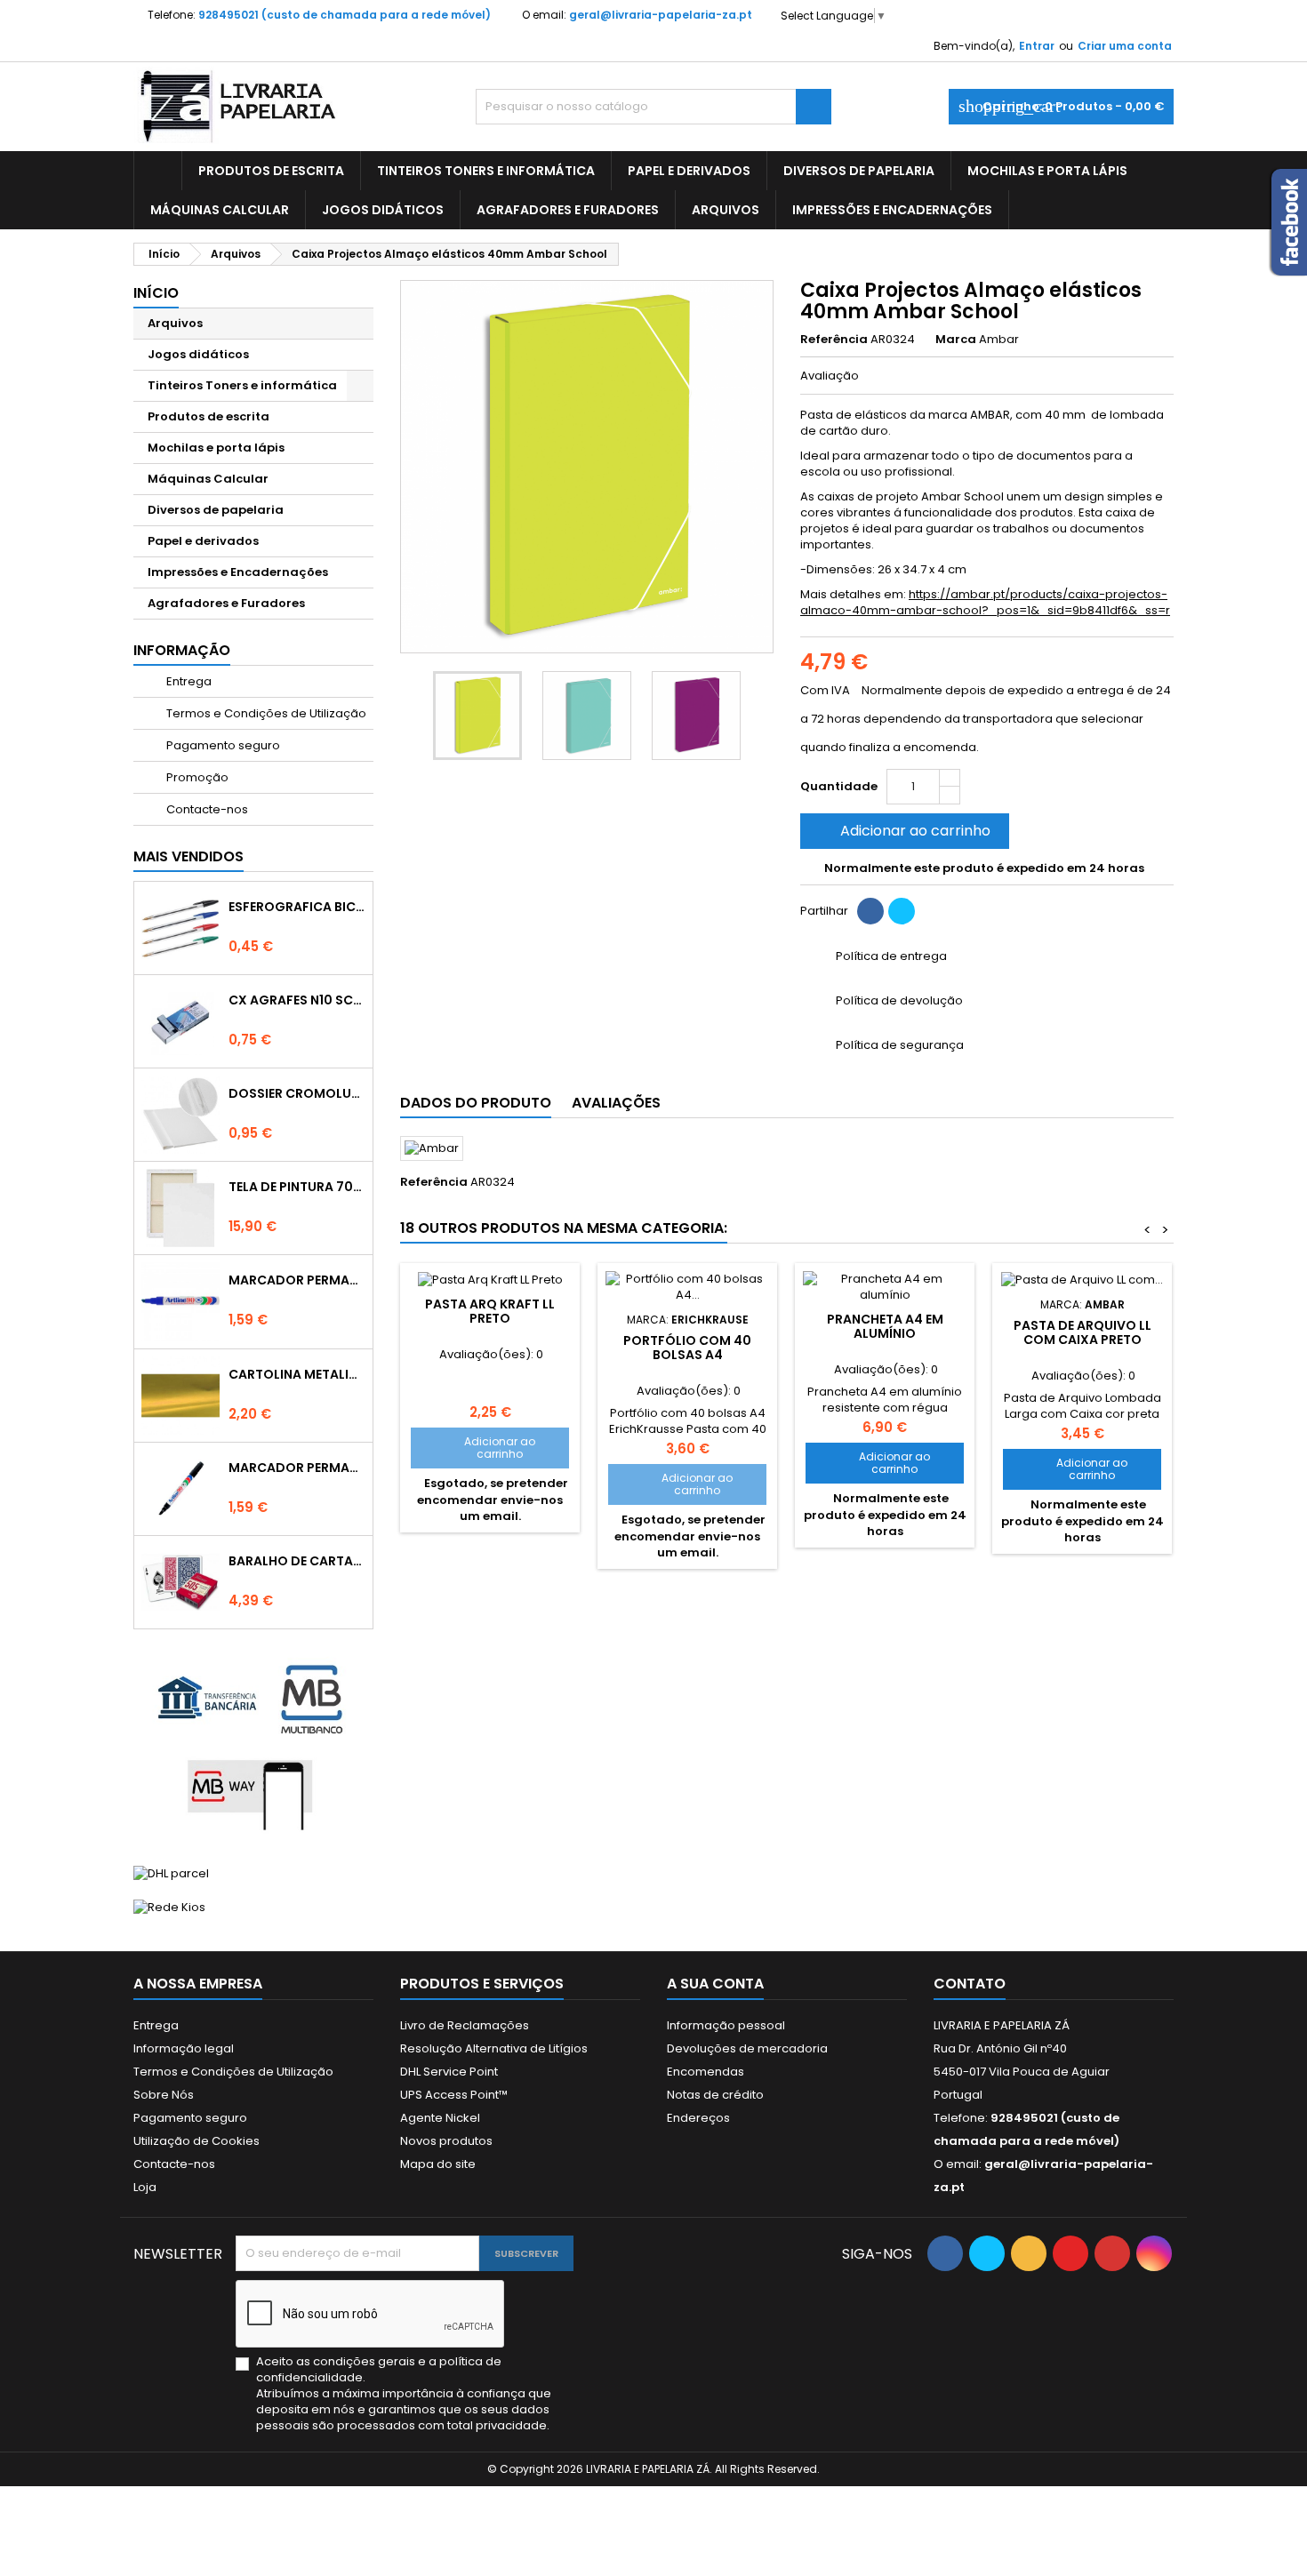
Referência (834, 340)
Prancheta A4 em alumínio (885, 1326)
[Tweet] (902, 911)
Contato (970, 1984)
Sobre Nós (164, 2095)
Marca (956, 340)
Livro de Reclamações (465, 2025)
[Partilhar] (870, 911)
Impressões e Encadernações (892, 210)
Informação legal (184, 2048)
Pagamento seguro (222, 745)
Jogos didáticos (383, 210)
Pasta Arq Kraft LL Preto (490, 1311)
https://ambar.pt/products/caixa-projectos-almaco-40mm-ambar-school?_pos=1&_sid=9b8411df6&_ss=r (985, 602)
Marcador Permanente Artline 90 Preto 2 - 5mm (297, 1468)
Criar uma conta (1125, 46)
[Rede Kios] (169, 1907)
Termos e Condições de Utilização (265, 713)
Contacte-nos (206, 809)
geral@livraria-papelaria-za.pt (661, 15)
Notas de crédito (715, 2095)
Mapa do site (438, 2164)
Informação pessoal (726, 2025)
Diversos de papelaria (859, 171)
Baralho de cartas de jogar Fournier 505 (297, 1561)
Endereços (698, 2118)
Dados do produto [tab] (476, 1103)
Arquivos (726, 210)
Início (156, 293)
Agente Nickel (440, 2118)
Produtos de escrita (271, 171)
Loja (145, 2187)
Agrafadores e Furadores (568, 210)
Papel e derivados (689, 171)
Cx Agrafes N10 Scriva (297, 1000)
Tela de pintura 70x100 (297, 1187)
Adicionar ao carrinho (903, 831)
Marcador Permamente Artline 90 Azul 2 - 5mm (297, 1280)
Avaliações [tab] (616, 1103)
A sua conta (715, 1984)
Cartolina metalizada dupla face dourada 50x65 (297, 1374)
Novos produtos (446, 2141)
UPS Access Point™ (454, 2095)
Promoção (196, 777)
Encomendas (706, 2072)
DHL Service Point (449, 2072)
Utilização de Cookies (196, 2141)
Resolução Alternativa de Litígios (494, 2048)
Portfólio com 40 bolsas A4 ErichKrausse (687, 1355)
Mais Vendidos (188, 856)
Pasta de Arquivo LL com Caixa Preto (1082, 1332)
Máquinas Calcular (220, 210)
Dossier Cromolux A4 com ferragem (297, 1093)
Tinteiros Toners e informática (486, 171)
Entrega (188, 681)
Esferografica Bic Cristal (297, 907)
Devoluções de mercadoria (747, 2048)
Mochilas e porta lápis (1047, 171)
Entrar (1037, 46)
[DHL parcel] (171, 1872)
